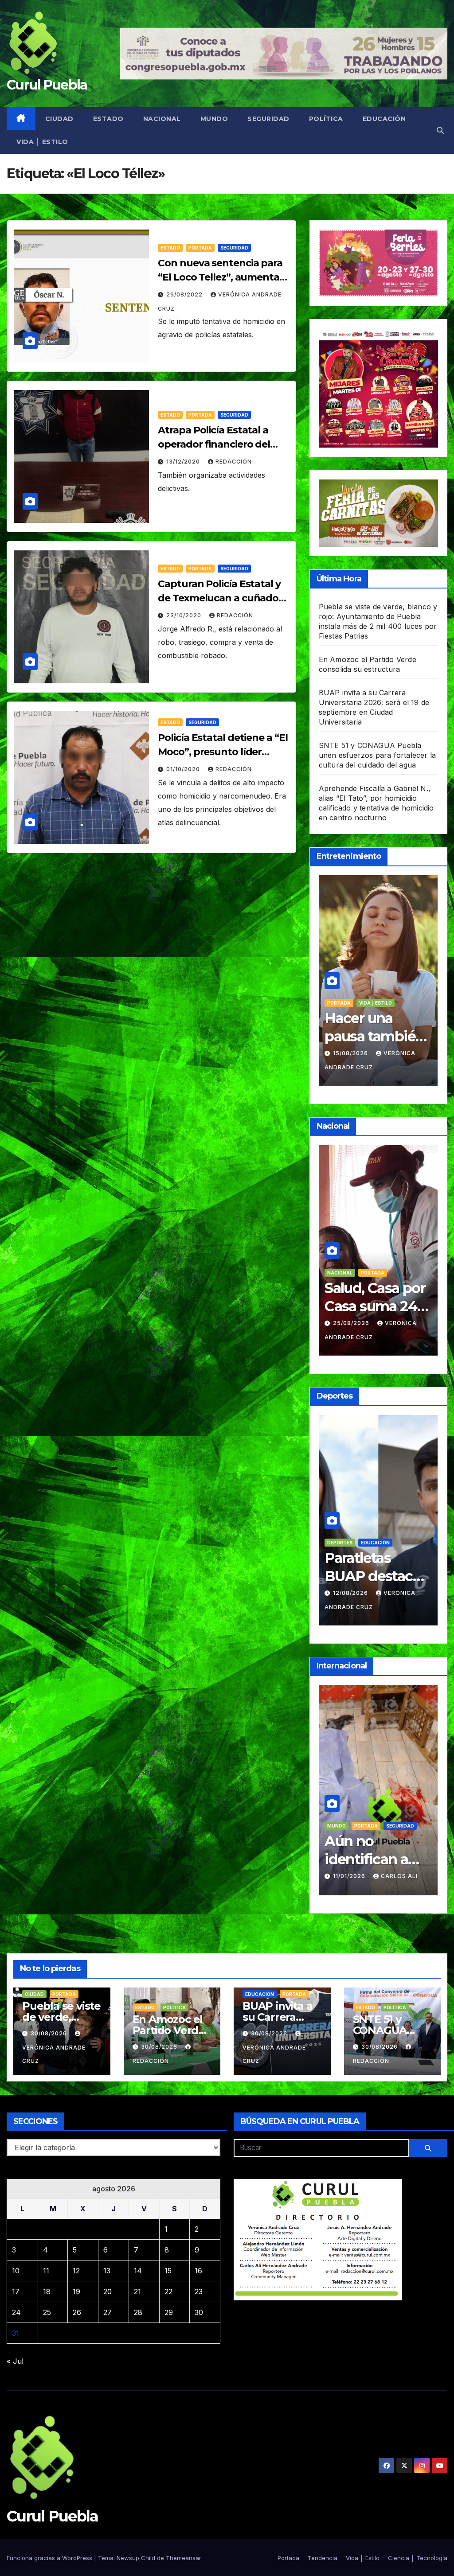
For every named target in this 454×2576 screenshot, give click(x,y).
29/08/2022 (185, 294)
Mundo (214, 119)
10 (16, 2271)
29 (169, 2312)
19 (76, 2292)
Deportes (367, 1556)
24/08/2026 (352, 1336)
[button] (440, 130)
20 (108, 2292)
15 (168, 2271)
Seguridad (268, 119)
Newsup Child (136, 2558)
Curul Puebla (47, 85)
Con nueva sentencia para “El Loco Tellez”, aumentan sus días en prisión (222, 277)
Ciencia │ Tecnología (418, 2558)
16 (198, 2271)
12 (76, 2271)
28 (138, 2312)
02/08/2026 (352, 1606)
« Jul (15, 2361)
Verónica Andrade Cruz (54, 2054)
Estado (108, 119)
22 (168, 2292)
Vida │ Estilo (42, 142)
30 (199, 2312)
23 (199, 2292)
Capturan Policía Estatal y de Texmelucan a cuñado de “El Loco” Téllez (219, 598)
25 (47, 2312)
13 (107, 2271)
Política (326, 119)
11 (46, 2271)
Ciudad (59, 119)
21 (137, 2292)
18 (47, 2292)
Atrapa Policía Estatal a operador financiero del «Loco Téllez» (214, 444)
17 (16, 2292)
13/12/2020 (184, 462)
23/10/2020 (185, 615)
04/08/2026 (352, 1053)
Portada (200, 248)
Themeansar (184, 2558)
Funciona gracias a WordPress (50, 2558)
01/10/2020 (184, 769)
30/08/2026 (50, 2033)
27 (108, 2312)
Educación (384, 119)
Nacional (162, 119)
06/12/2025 (351, 1863)
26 (77, 2312)
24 (16, 2312)
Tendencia (373, 1003)
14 (138, 2271)
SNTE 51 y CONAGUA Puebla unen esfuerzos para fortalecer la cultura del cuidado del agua (378, 755)
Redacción (234, 462)
